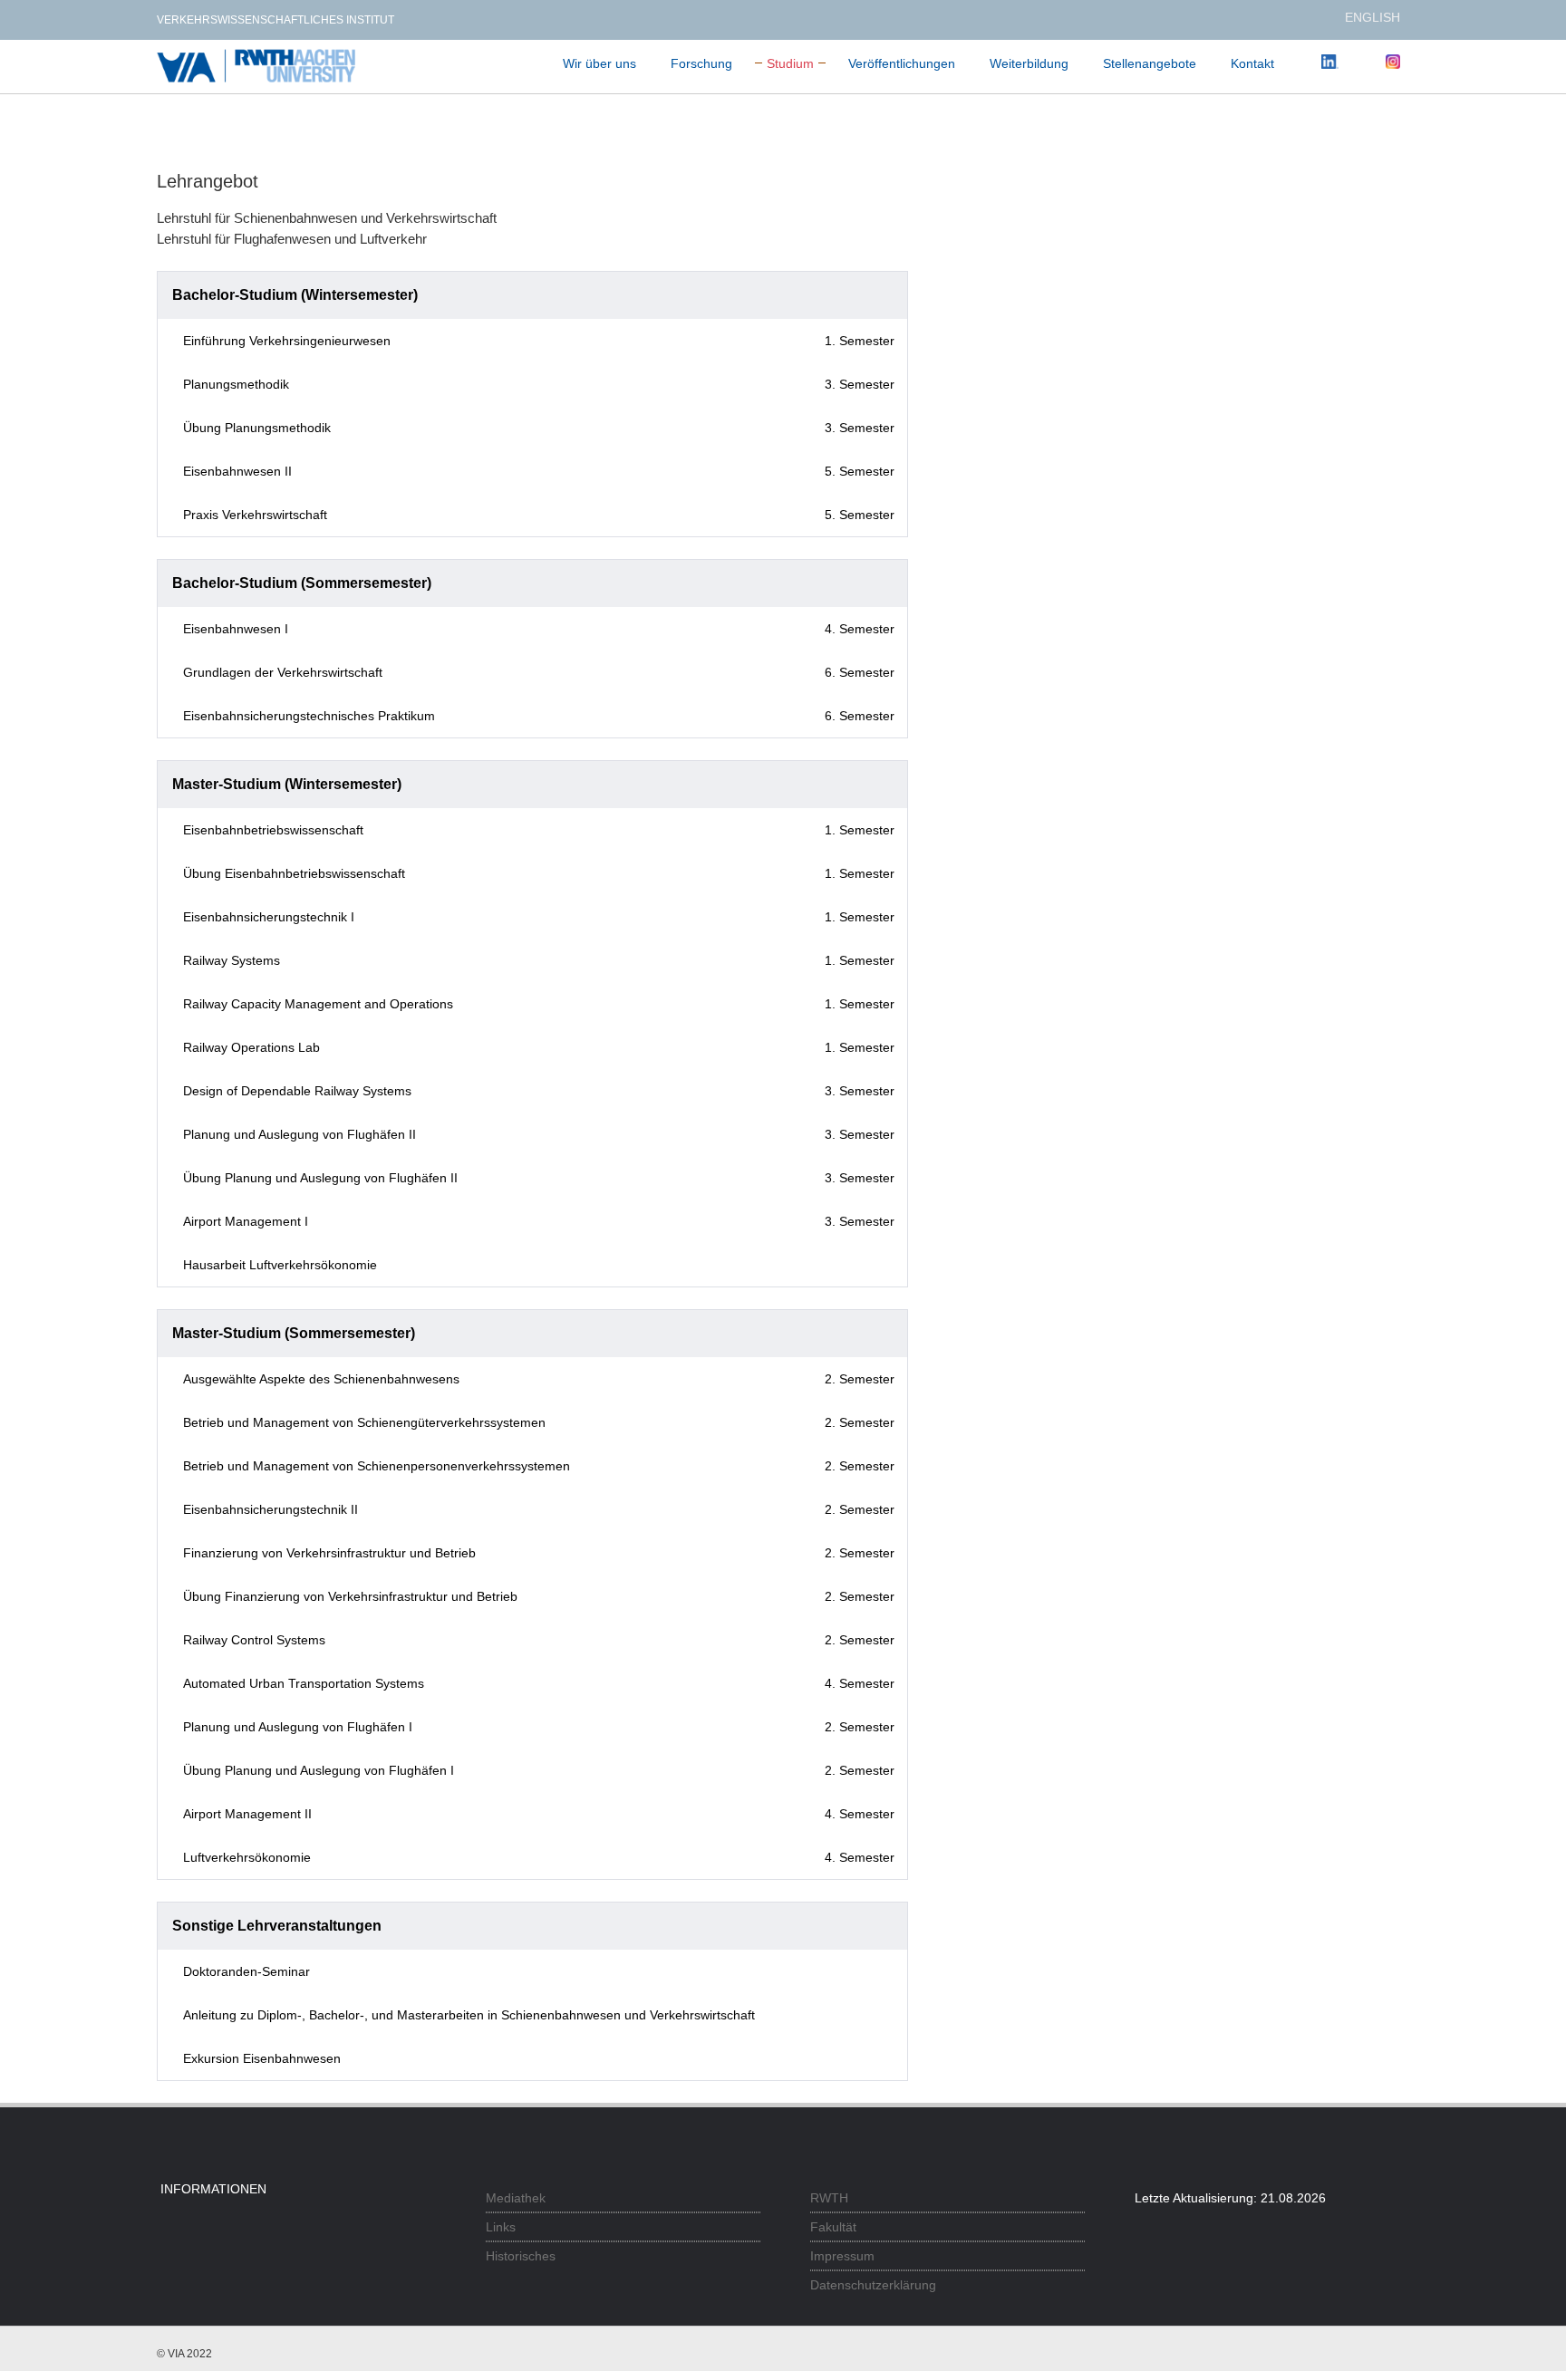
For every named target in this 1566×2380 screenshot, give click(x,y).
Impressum (842, 2256)
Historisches (521, 2256)
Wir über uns (599, 63)
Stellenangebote (1150, 63)
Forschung (701, 63)
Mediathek (516, 2198)
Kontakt (1252, 63)
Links (501, 2227)
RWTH (829, 2198)
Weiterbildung (1029, 63)
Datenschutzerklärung (873, 2285)
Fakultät (833, 2227)
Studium (790, 63)
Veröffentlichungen (902, 63)
